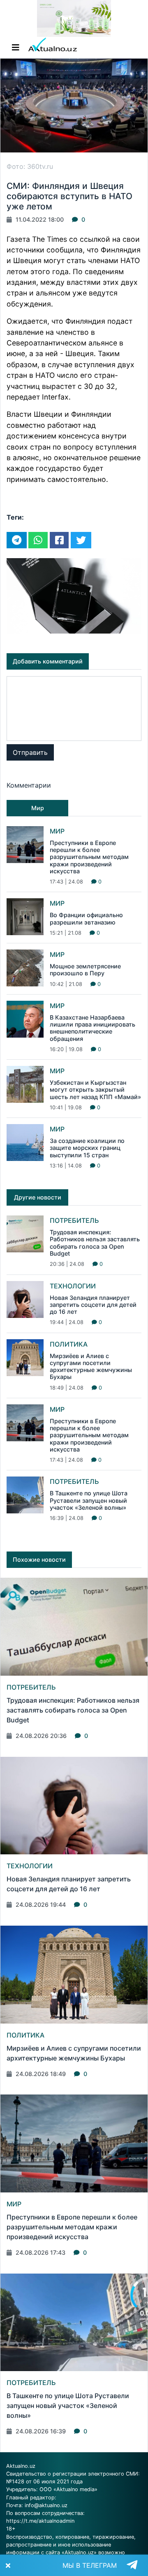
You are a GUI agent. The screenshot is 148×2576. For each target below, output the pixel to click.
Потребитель (74, 1220)
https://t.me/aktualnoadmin (40, 2521)
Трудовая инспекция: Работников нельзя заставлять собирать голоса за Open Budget (95, 1243)
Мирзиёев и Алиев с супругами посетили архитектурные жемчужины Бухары (91, 1366)
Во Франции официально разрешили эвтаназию (86, 918)
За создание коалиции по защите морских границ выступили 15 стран (87, 1148)
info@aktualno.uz (46, 2505)
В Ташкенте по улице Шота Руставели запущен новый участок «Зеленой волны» (89, 1500)
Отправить (30, 752)
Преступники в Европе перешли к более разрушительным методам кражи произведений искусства (89, 857)
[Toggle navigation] (16, 48)
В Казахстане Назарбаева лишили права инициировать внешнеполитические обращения (92, 1028)
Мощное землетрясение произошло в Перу (85, 970)
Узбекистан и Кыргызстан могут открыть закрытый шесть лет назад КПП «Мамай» (95, 1090)
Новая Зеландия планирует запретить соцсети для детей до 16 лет (93, 1305)
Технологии (73, 1286)
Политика (69, 1344)
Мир (57, 831)
